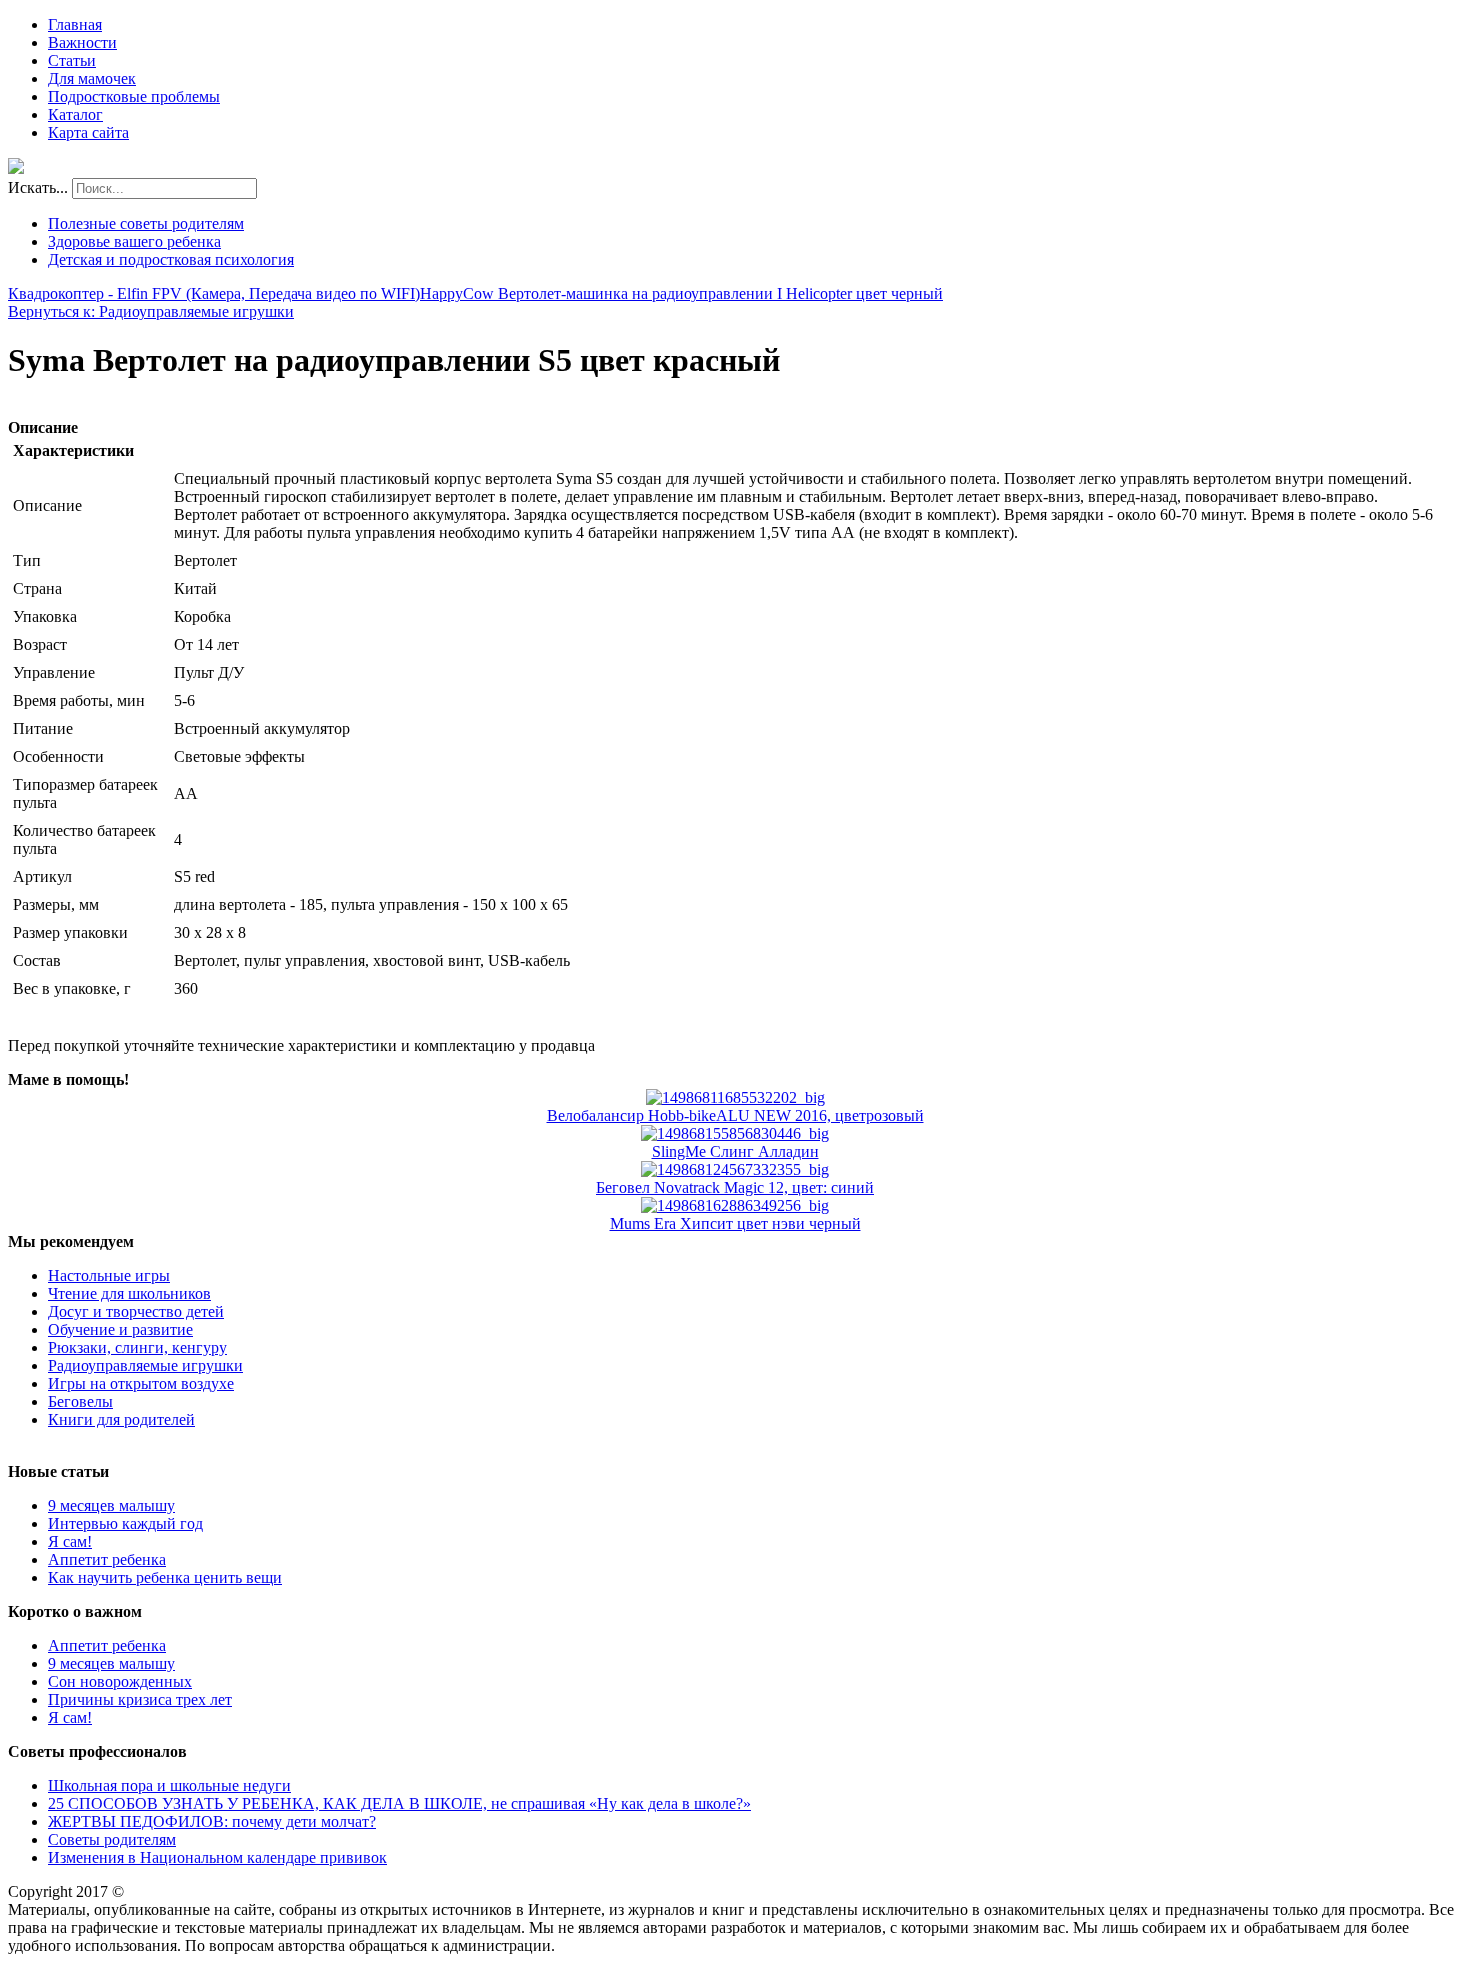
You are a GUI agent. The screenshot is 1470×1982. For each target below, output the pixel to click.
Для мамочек (92, 78)
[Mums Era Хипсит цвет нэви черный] (735, 1205)
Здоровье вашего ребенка (134, 241)
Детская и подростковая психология (171, 259)
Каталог (75, 114)
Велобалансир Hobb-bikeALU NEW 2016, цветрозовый (735, 1115)
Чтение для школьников (129, 1293)
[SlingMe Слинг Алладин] (735, 1133)
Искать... (38, 187)
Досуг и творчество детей (136, 1311)
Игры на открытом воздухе (141, 1383)
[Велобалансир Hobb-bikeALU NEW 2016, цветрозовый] (735, 1097)
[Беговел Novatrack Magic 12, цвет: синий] (735, 1169)
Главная (75, 24)
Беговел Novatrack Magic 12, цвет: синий (735, 1187)
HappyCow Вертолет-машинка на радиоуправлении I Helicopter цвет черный (681, 293)
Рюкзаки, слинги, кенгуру (137, 1347)
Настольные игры (109, 1275)
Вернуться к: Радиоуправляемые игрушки (151, 311)
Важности (82, 42)
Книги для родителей (121, 1419)
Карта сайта (88, 132)
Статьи (72, 60)
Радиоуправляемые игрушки (145, 1365)
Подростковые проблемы (134, 96)
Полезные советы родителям (146, 223)
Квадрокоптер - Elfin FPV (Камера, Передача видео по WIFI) (214, 293)
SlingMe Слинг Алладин (735, 1151)
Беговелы (80, 1401)
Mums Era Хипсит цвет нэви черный (735, 1223)
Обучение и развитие (120, 1329)
